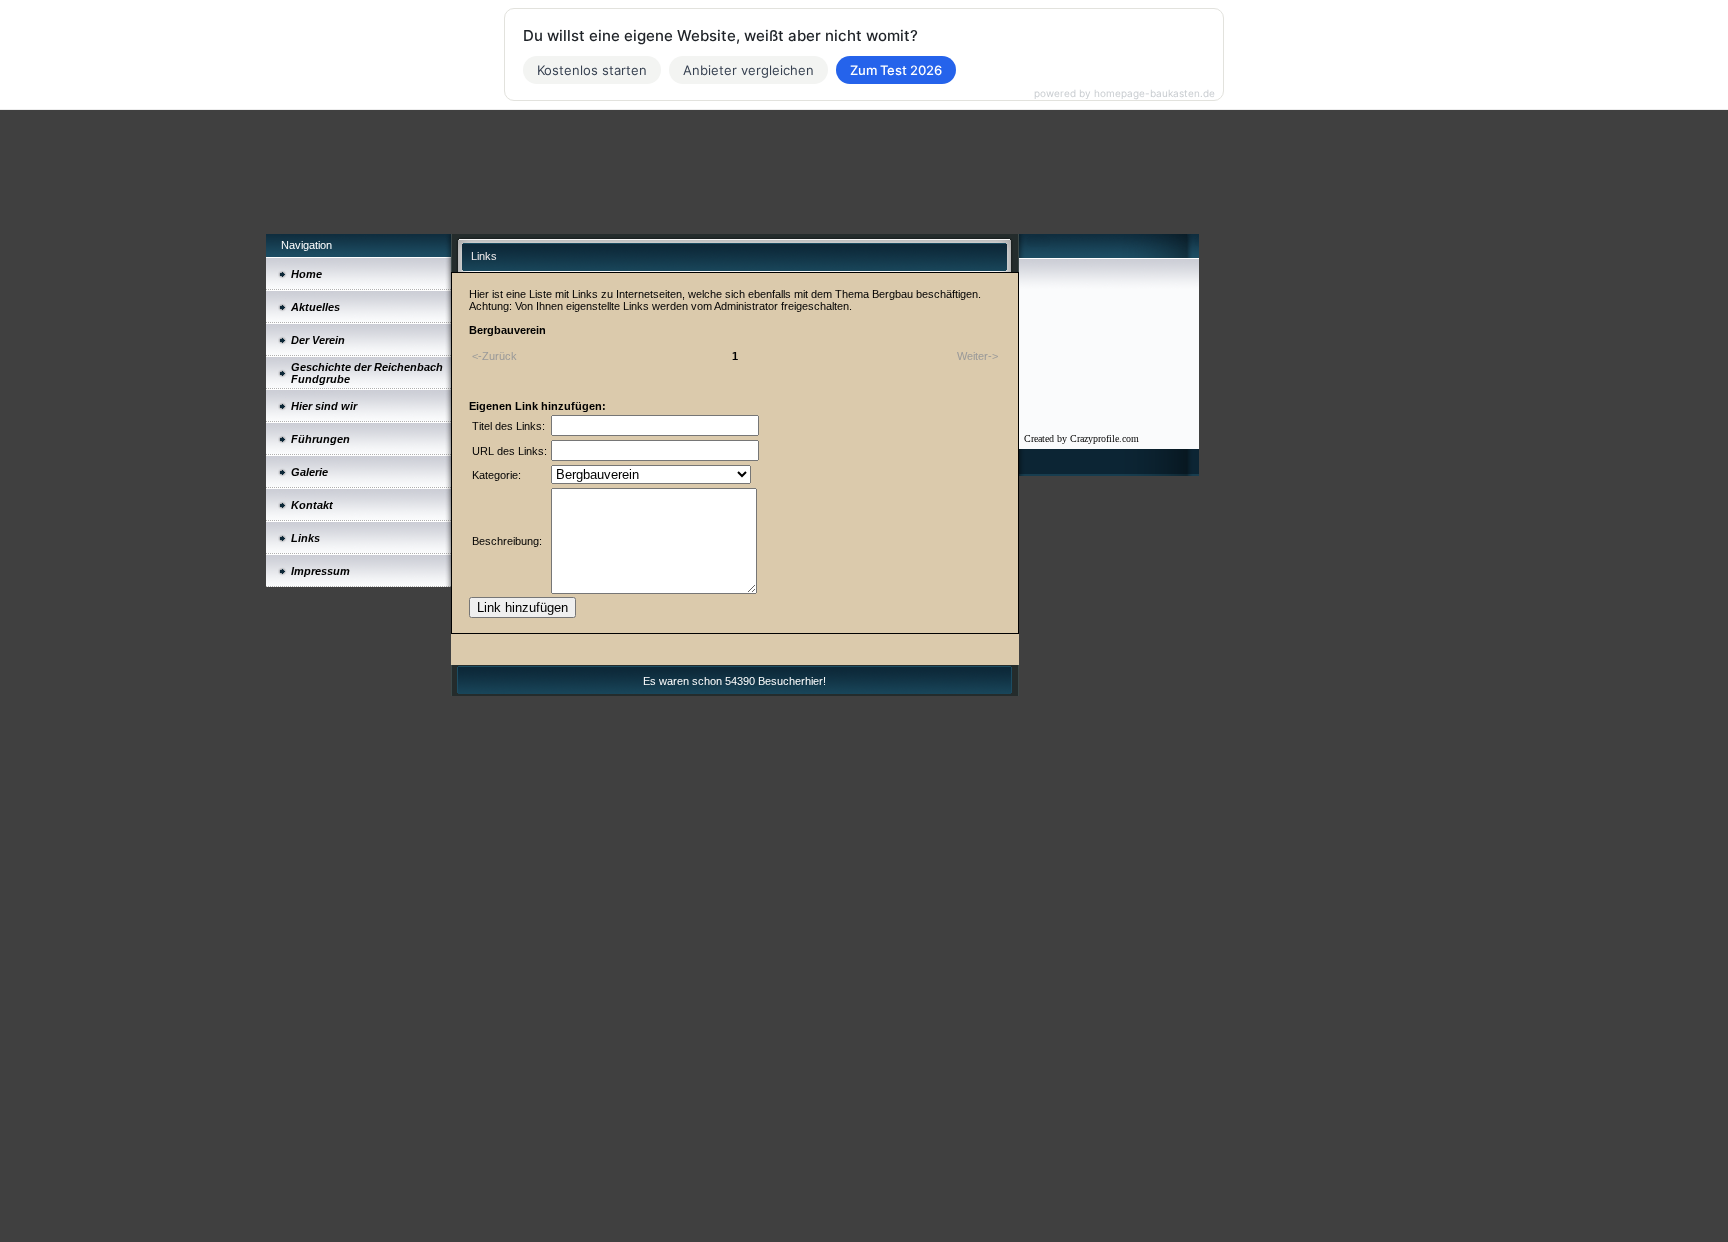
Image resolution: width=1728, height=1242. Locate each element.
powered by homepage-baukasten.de (1124, 93)
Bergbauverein (507, 330)
